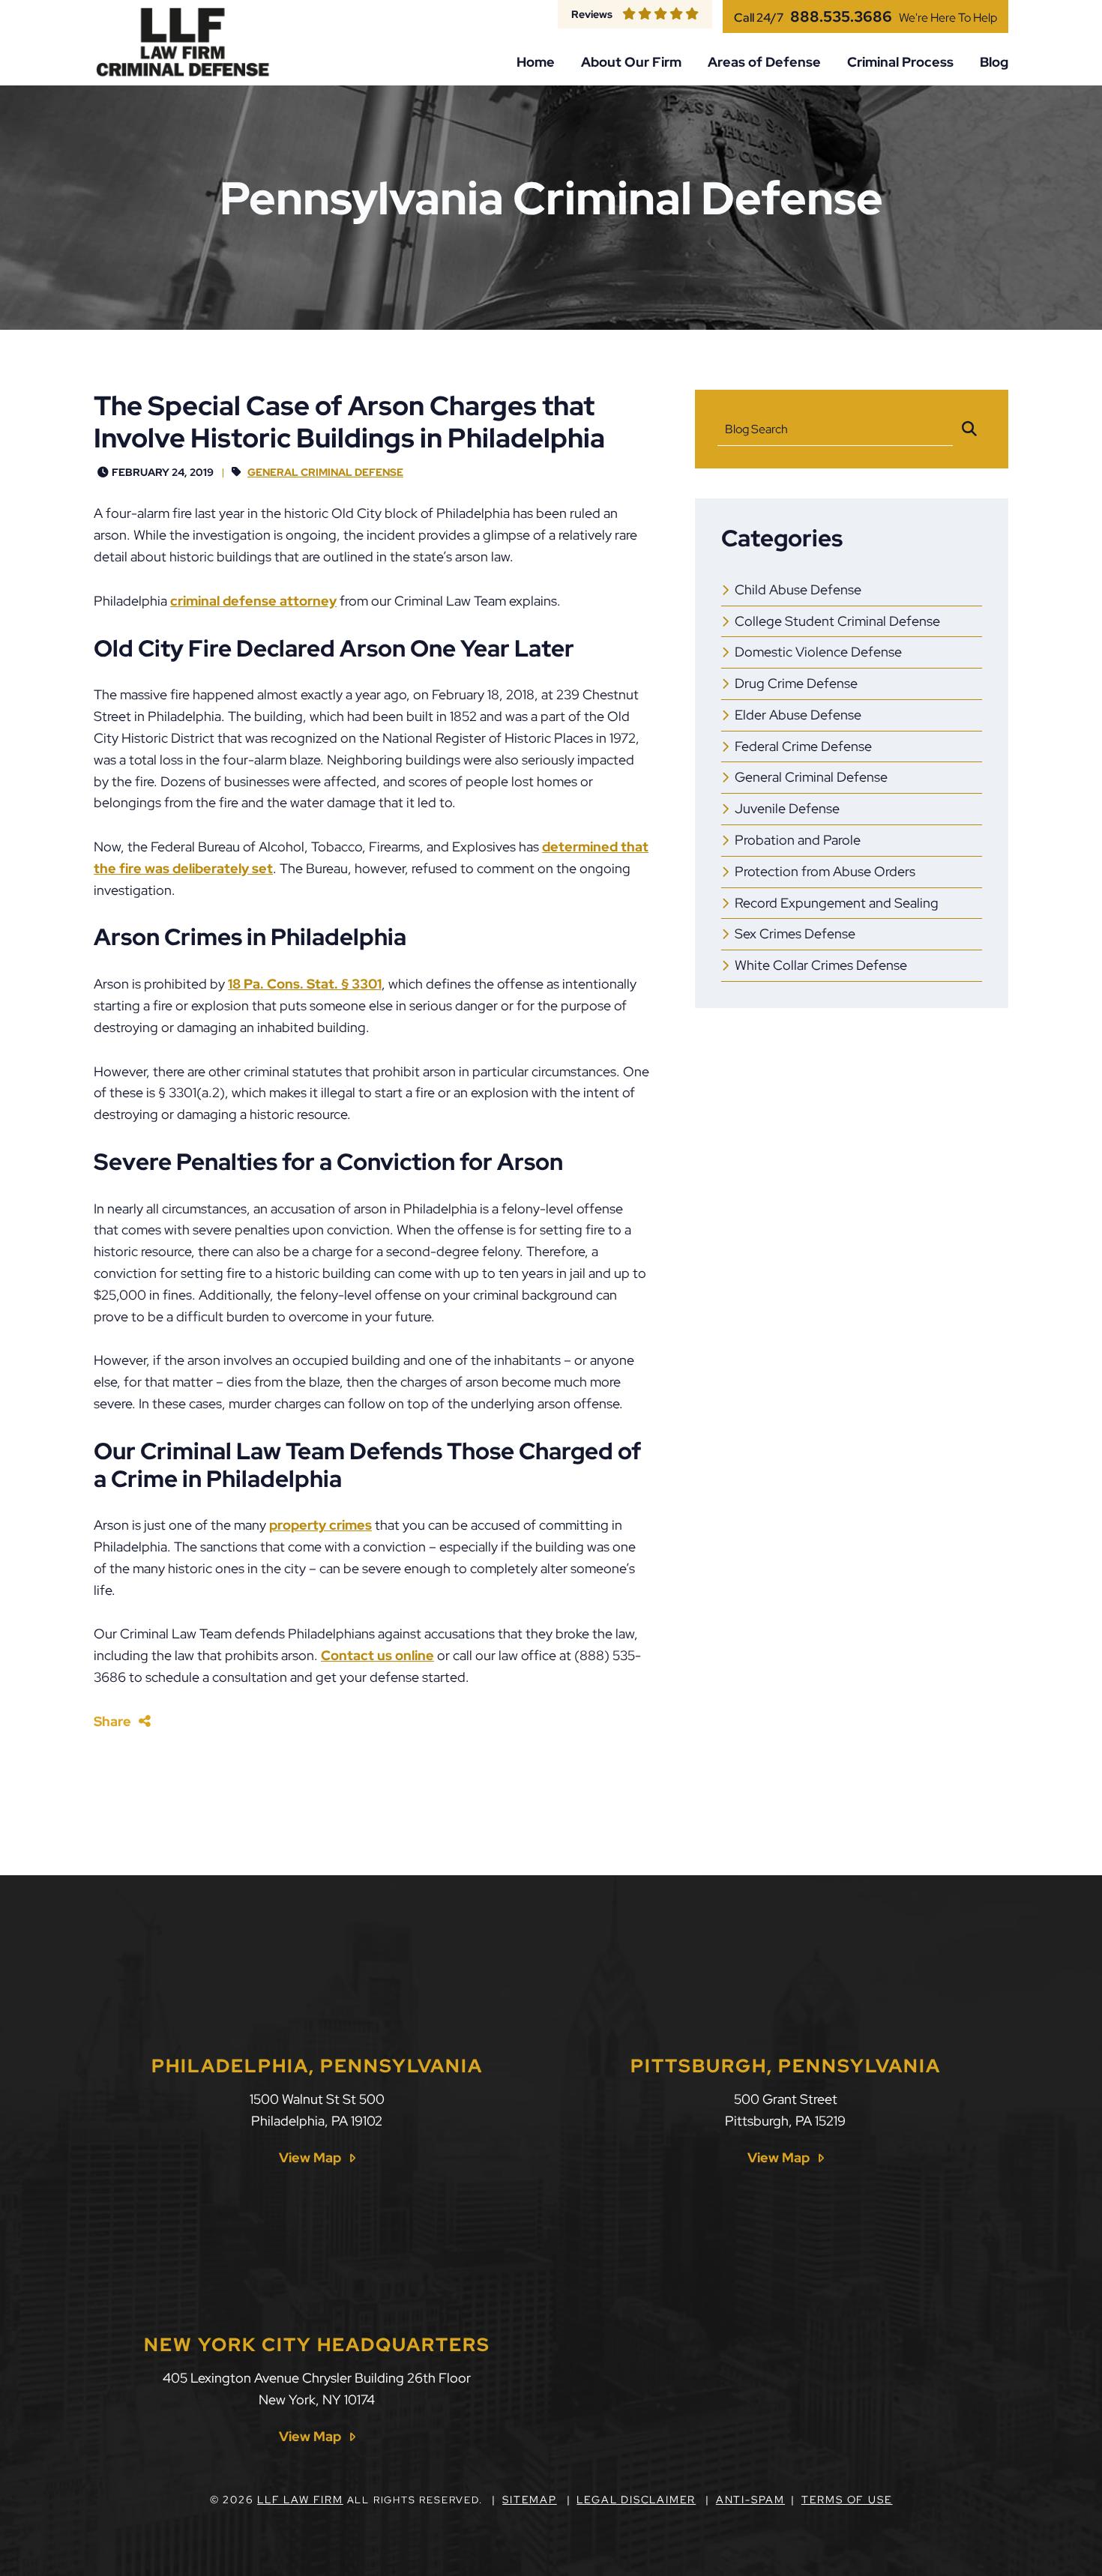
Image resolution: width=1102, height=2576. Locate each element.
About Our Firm (631, 62)
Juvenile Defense (787, 808)
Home (536, 62)
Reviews (592, 14)
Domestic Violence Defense (818, 652)
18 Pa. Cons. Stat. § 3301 (305, 984)
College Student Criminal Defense (837, 621)
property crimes (320, 1525)
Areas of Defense (764, 62)
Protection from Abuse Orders (825, 871)
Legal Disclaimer (636, 2500)
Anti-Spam (750, 2500)
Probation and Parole (798, 840)
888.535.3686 (841, 16)
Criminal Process (900, 62)
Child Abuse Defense (798, 589)
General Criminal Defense (325, 472)
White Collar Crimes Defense (821, 965)
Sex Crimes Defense (795, 933)
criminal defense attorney (253, 601)
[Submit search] (969, 429)
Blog (994, 62)
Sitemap (530, 2500)
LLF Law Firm (300, 2500)
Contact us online (377, 1655)
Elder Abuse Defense (798, 715)
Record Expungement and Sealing (837, 903)
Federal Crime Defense (803, 746)
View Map (310, 2158)
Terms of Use (847, 2500)
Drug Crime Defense (796, 683)
